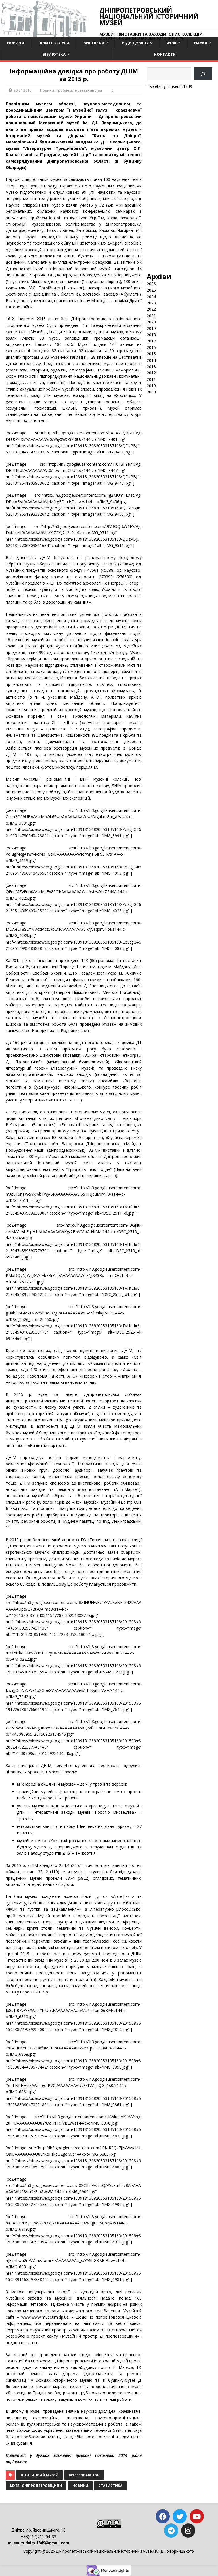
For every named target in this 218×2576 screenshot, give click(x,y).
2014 (151, 360)
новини (80, 2486)
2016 (151, 347)
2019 (151, 328)
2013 (151, 367)
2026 (151, 284)
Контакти (165, 54)
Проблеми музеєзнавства (79, 90)
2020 (151, 322)
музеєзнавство (84, 2475)
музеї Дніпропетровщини (36, 2486)
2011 (151, 379)
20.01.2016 (22, 90)
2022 (151, 309)
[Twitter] (180, 2516)
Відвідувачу (135, 43)
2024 (151, 297)
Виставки (94, 43)
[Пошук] (203, 74)
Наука (201, 43)
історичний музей (40, 2475)
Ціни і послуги (54, 43)
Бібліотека (54, 54)
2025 (151, 290)
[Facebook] (163, 2516)
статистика (110, 2486)
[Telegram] (171, 2530)
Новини (16, 43)
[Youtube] (197, 2516)
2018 (151, 335)
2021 (151, 316)
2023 (151, 303)
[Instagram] (188, 2530)
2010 (151, 386)
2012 (151, 373)
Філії (171, 43)
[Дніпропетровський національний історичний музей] (44, 34)
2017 (151, 341)
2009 (151, 392)
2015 (151, 354)
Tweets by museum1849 (169, 86)
